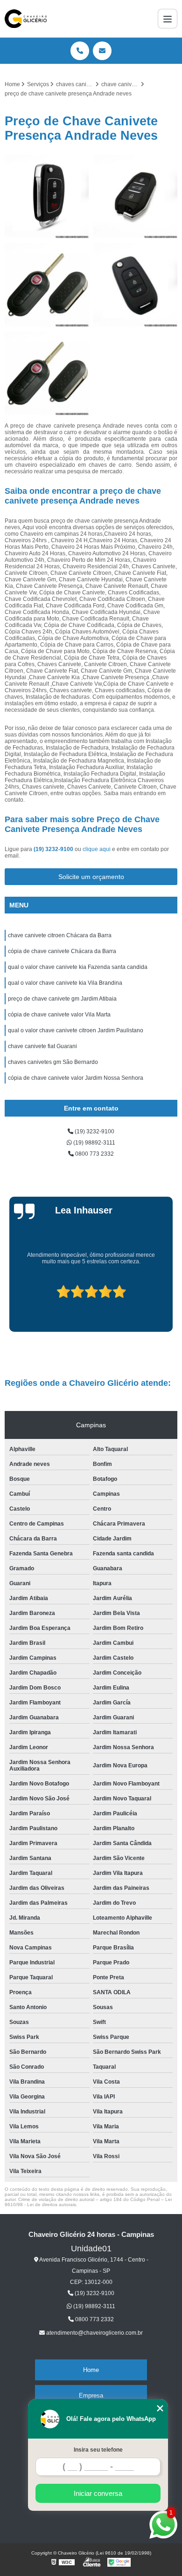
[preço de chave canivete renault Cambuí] (135, 285)
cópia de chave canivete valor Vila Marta (59, 1015)
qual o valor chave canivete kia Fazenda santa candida (78, 967)
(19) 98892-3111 (94, 1143)
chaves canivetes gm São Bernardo (53, 1062)
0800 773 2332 (94, 1154)
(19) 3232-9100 (54, 849)
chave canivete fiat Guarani (42, 1046)
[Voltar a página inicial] (26, 19)
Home (91, 2370)
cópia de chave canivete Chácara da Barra (62, 951)
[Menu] (168, 19)
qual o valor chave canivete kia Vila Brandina (65, 983)
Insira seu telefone (98, 2450)
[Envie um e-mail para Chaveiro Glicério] (102, 51)
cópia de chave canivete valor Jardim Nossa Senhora (76, 1078)
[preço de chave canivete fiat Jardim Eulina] (47, 374)
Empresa (91, 2395)
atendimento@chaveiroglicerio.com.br (94, 2333)
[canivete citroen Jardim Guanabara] (135, 197)
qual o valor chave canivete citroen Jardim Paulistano (76, 1030)
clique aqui (97, 849)
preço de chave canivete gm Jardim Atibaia (62, 999)
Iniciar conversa (98, 2493)
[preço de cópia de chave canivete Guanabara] (47, 285)
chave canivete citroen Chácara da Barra (60, 935)
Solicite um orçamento (91, 877)
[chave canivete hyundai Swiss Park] (47, 197)
